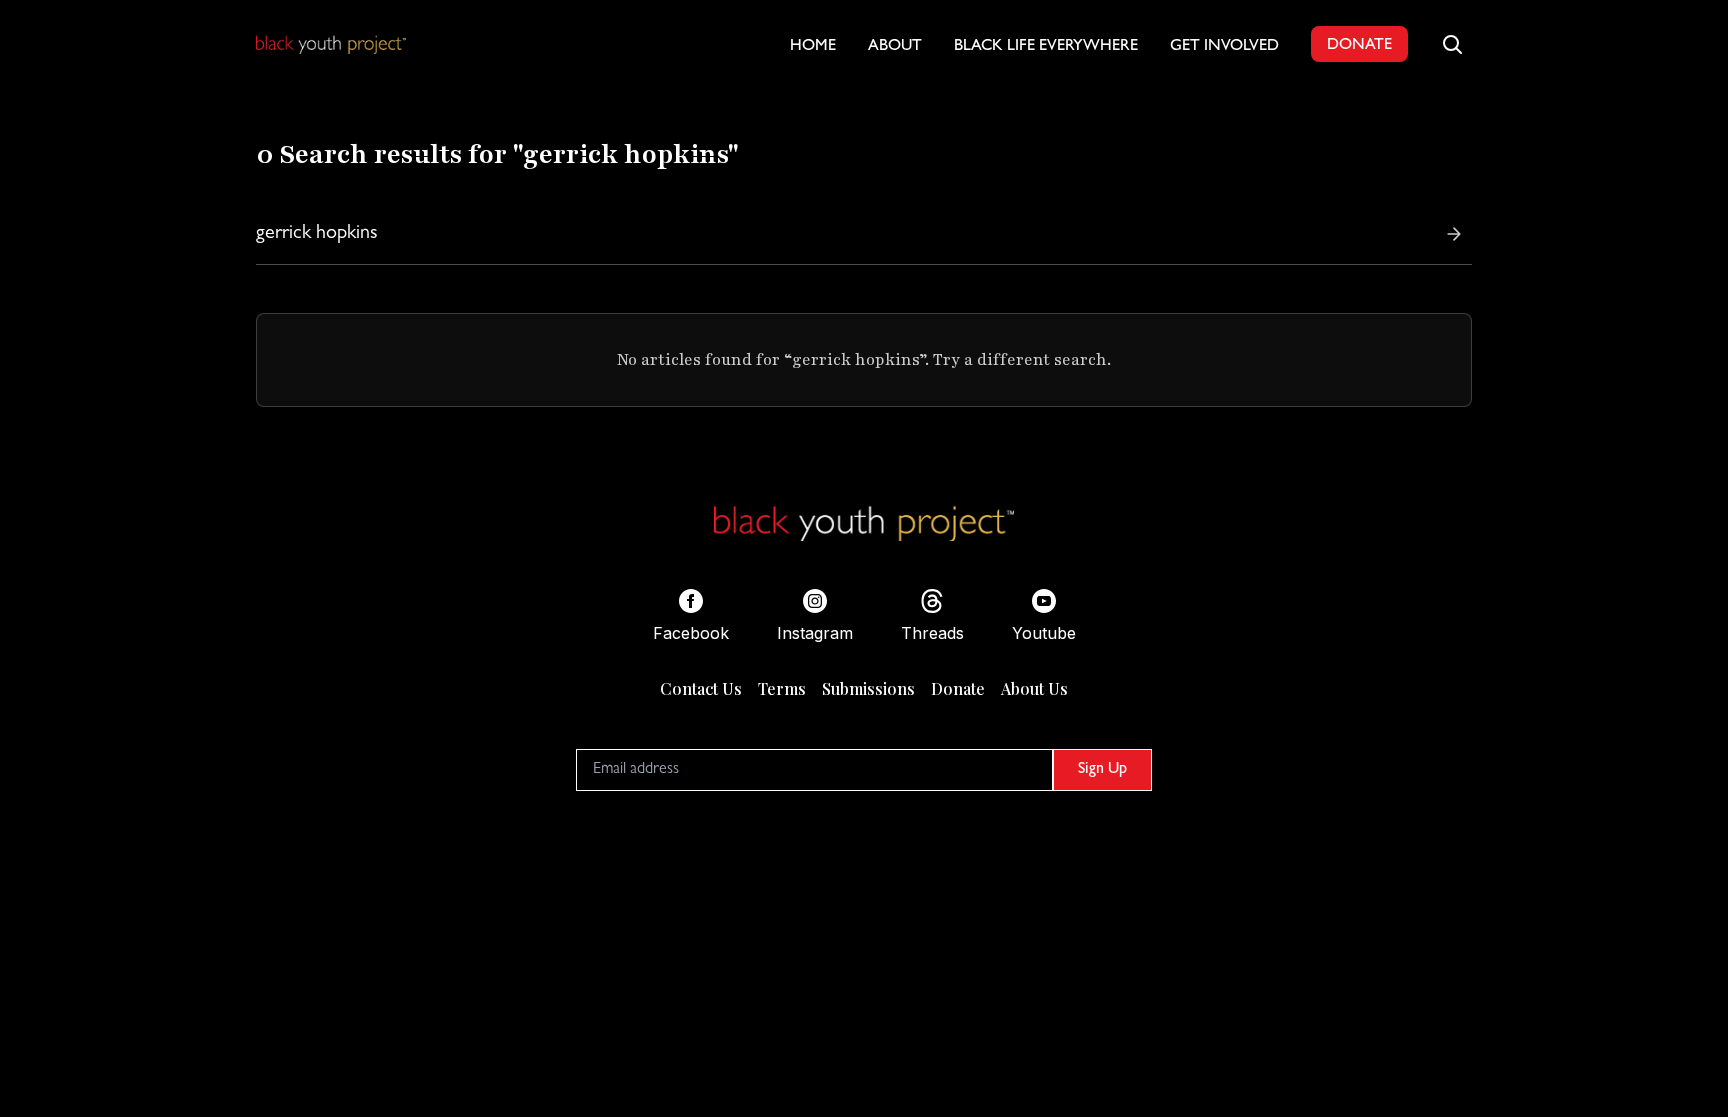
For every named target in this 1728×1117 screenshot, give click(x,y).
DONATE (1359, 46)
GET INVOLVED (1224, 47)
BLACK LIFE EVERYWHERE (1046, 47)
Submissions (868, 688)
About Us (1034, 688)
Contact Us (701, 688)
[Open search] (1452, 44)
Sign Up (1102, 770)
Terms (782, 688)
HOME (813, 47)
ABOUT (895, 47)
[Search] (1454, 234)
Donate (958, 688)
